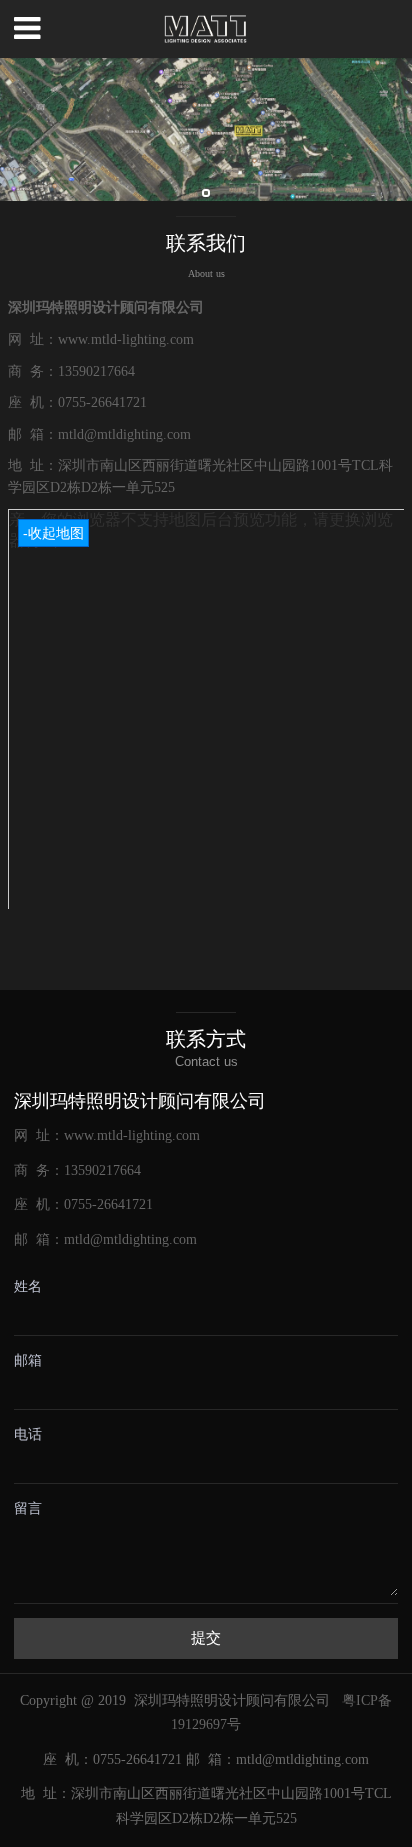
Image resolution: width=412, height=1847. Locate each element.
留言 (28, 1509)
